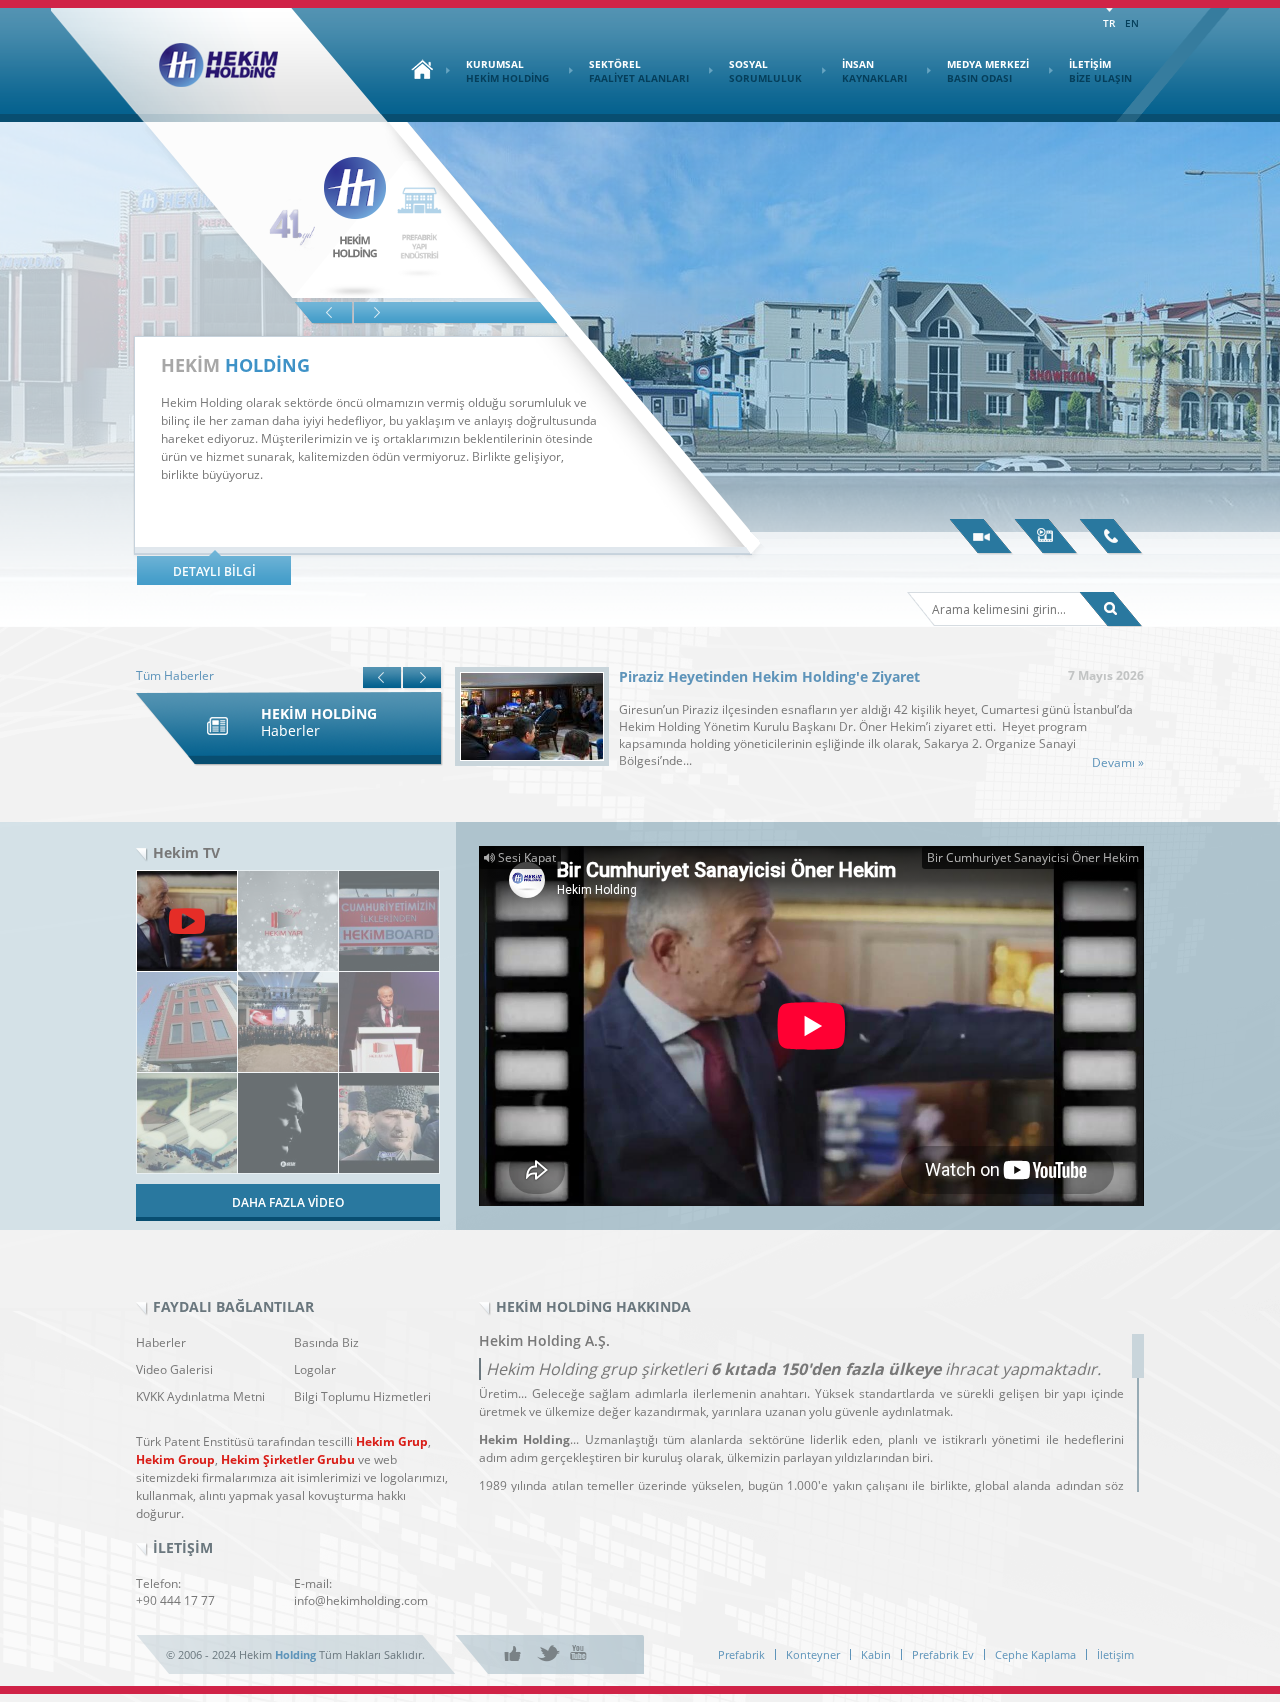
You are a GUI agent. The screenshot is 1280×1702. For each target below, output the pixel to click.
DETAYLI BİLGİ (214, 571)
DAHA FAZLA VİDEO (288, 1202)
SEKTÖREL (639, 71)
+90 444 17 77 (175, 1600)
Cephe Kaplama (1035, 1654)
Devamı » (1118, 762)
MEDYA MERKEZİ (988, 71)
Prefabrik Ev (943, 1654)
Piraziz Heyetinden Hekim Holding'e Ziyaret (769, 676)
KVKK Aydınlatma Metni (200, 1396)
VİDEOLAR (981, 537)
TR (1109, 23)
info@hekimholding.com (361, 1600)
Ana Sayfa (417, 69)
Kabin (876, 1654)
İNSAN (874, 71)
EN (1132, 23)
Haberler (161, 1342)
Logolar (315, 1369)
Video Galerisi (174, 1369)
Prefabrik (741, 1654)
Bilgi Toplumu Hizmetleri (362, 1396)
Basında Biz (326, 1342)
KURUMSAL (507, 71)
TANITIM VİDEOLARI (1046, 537)
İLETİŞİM (1100, 71)
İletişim (1115, 1654)
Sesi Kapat (525, 857)
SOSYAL (765, 71)
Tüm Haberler (175, 675)
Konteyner (813, 1654)
